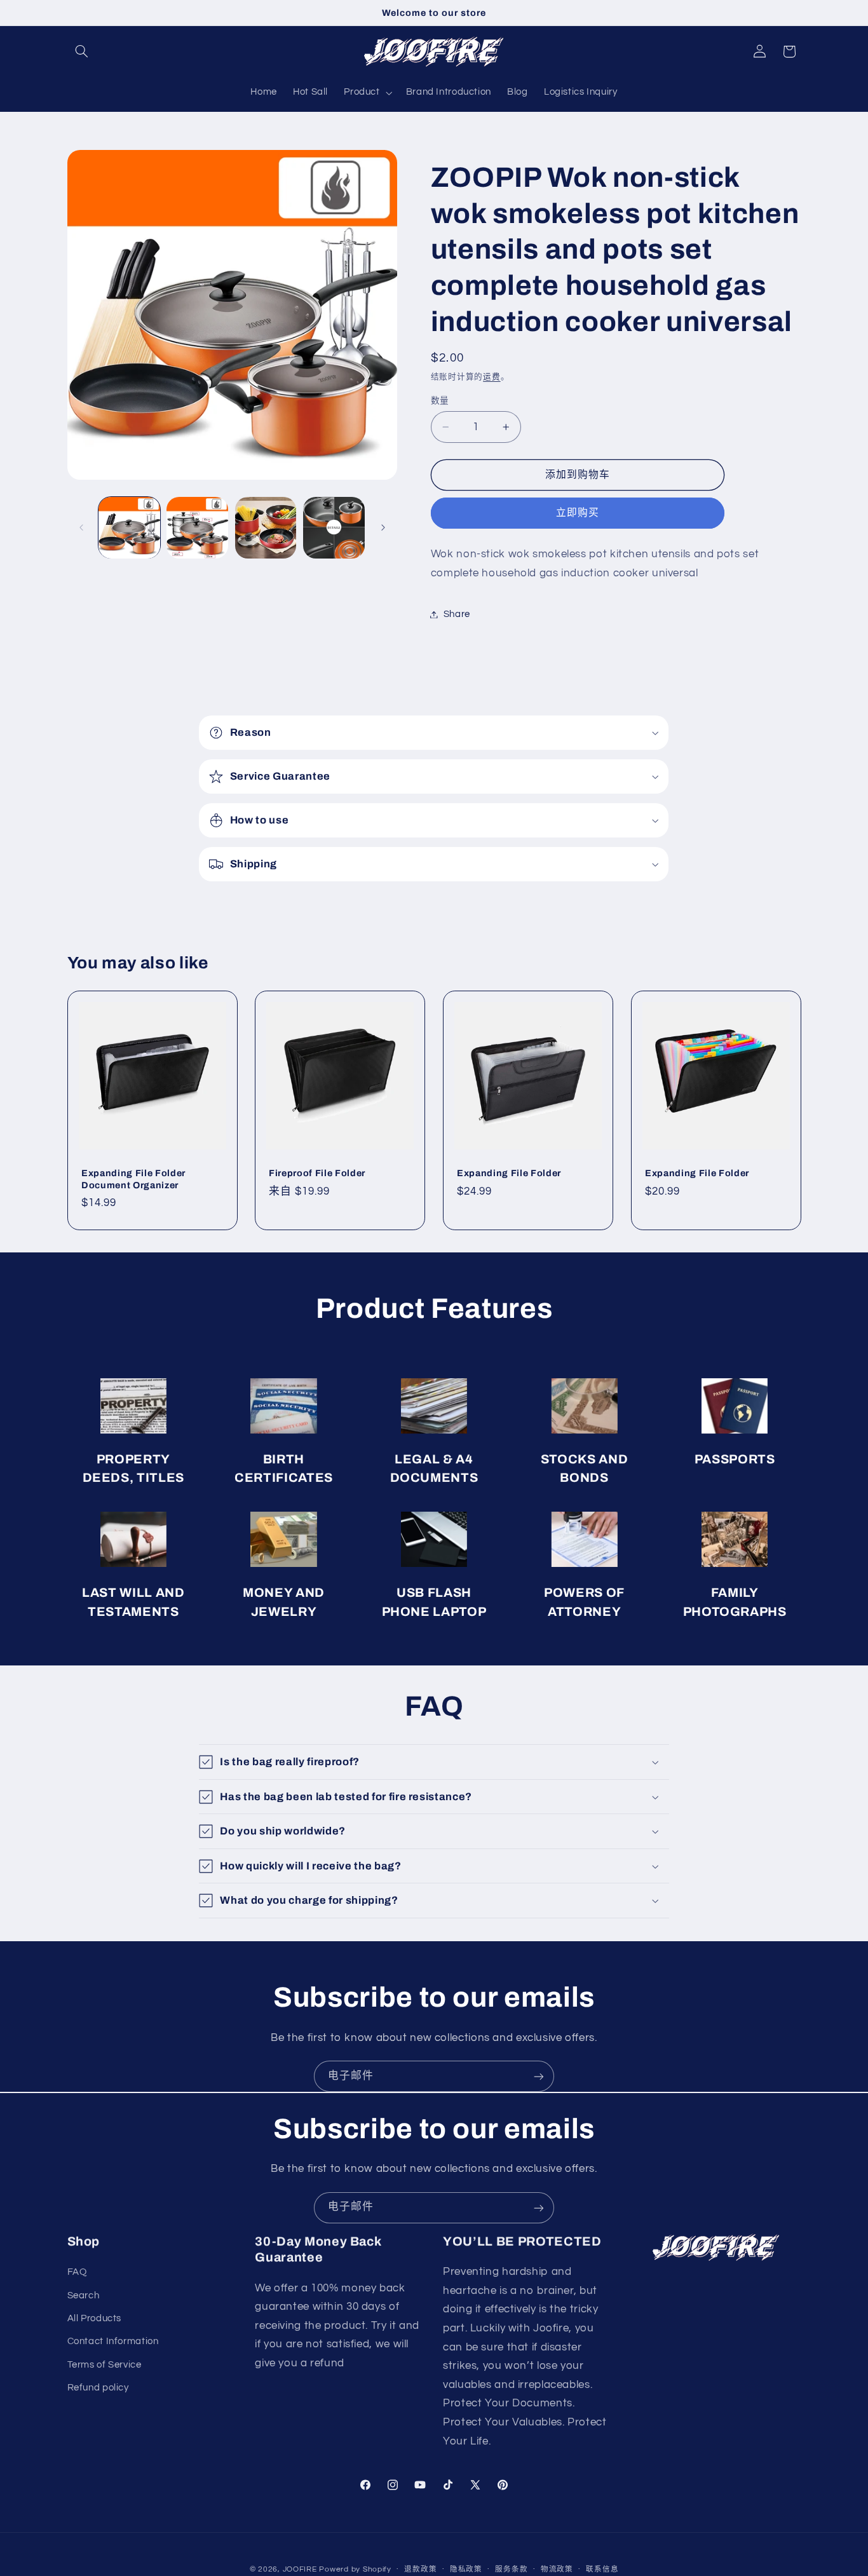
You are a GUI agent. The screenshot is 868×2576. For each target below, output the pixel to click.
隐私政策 (466, 2569)
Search (84, 2295)
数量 (440, 401)
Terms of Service (105, 2365)
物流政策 (557, 2569)
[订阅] (539, 2076)
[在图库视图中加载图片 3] (266, 528)
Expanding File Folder (509, 1173)
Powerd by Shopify (355, 2569)
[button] (82, 51)
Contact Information (113, 2342)
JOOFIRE (300, 2569)
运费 (492, 377)
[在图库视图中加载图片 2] (197, 528)
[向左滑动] (81, 527)
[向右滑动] (383, 527)
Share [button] (457, 614)
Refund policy (98, 2388)
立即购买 (578, 513)
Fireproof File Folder (317, 1173)
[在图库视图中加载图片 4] (334, 528)
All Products (95, 2319)
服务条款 (511, 2569)
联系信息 (602, 2569)
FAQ (77, 2273)
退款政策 (420, 2569)
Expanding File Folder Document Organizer (133, 1179)
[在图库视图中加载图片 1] (129, 528)
